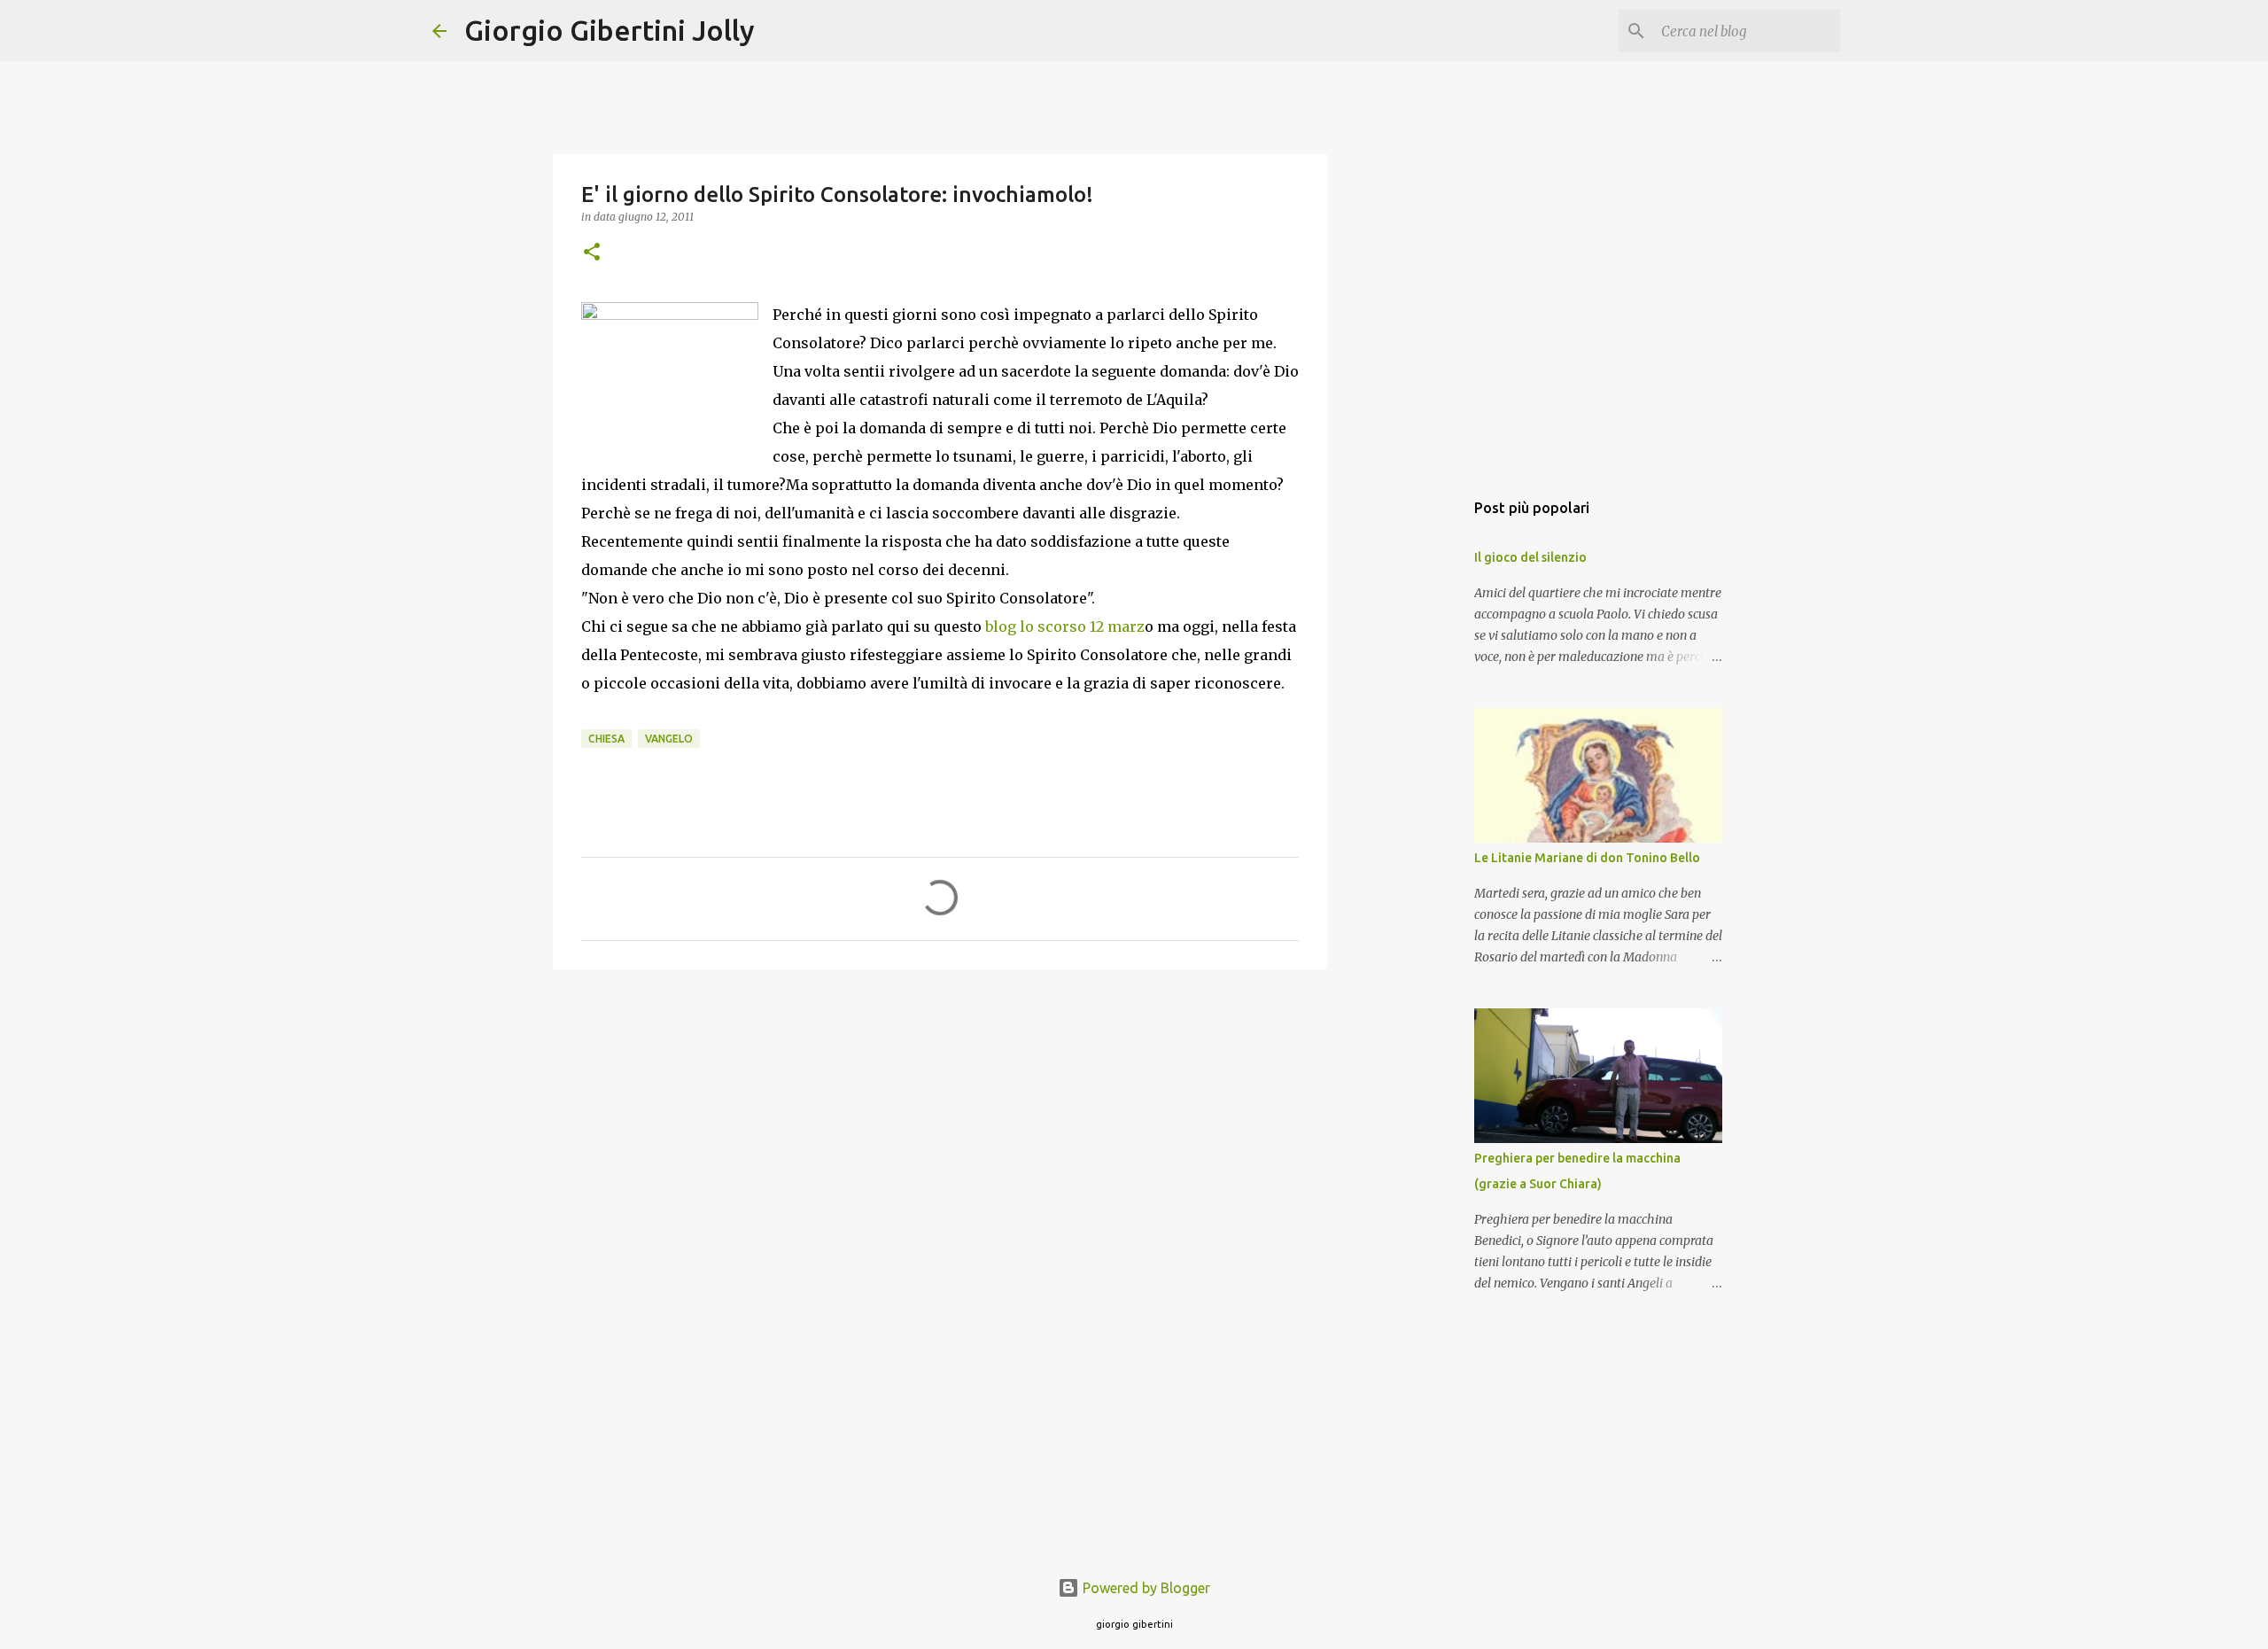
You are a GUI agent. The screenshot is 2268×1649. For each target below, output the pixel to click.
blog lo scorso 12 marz (1065, 626)
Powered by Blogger (1145, 1588)
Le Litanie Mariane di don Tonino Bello (1587, 858)
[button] (592, 253)
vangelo (669, 739)
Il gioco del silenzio (1530, 557)
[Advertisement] (940, 1120)
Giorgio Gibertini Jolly (610, 30)
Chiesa (606, 739)
